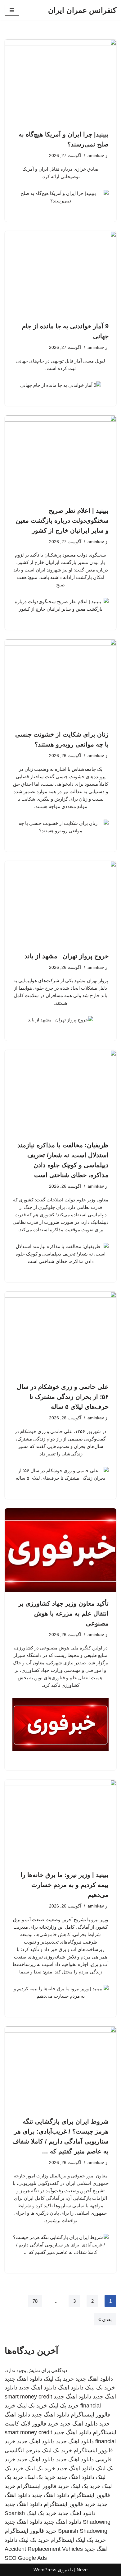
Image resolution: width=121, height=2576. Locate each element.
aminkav (96, 156)
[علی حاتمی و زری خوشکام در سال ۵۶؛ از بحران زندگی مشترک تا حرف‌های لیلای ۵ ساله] (60, 1334)
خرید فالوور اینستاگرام (43, 2486)
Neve (82, 2570)
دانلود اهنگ (71, 2388)
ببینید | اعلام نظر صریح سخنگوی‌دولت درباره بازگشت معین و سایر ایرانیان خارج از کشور (62, 520)
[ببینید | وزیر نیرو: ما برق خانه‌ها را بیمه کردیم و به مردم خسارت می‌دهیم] (60, 1822)
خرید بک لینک (59, 2379)
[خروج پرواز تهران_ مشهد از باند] (60, 903)
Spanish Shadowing (83, 2531)
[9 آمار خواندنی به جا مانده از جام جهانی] (60, 273)
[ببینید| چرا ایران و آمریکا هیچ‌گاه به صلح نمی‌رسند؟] (60, 81)
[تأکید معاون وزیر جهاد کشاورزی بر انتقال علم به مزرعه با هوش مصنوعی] (60, 1550)
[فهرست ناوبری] (12, 10)
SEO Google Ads (26, 2558)
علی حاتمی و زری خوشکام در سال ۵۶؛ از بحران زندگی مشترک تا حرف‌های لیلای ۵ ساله (63, 1397)
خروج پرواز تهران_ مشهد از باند (67, 956)
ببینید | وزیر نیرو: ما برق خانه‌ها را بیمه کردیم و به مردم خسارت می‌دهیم (65, 1885)
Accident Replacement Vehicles (44, 2549)
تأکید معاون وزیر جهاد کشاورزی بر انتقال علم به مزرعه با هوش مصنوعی (63, 1613)
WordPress (45, 2570)
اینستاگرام (62, 2540)
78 (35, 2301)
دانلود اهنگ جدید (94, 2379)
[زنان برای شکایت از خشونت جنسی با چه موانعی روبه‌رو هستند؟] (60, 681)
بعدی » (105, 2319)
